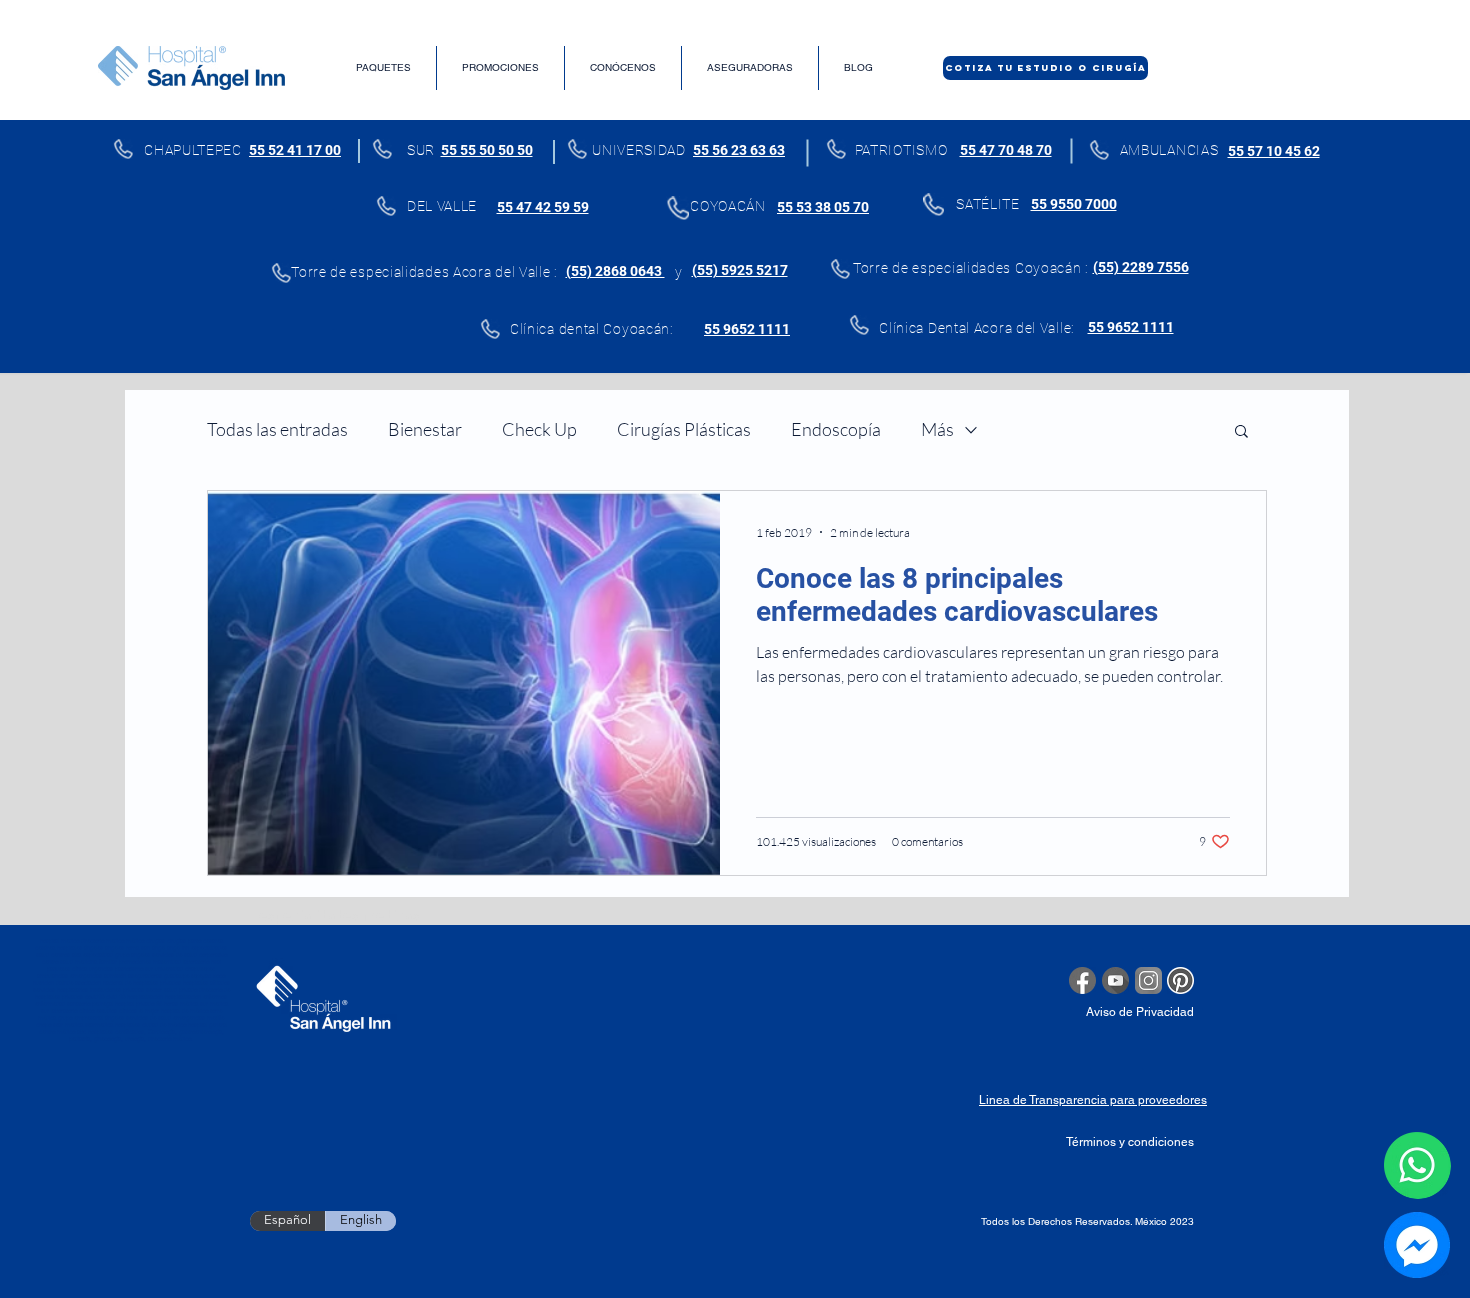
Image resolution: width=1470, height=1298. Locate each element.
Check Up (539, 429)
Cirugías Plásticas (684, 429)
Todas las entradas (277, 429)
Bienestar (425, 429)
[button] (1241, 432)
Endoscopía (836, 429)
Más (937, 429)
